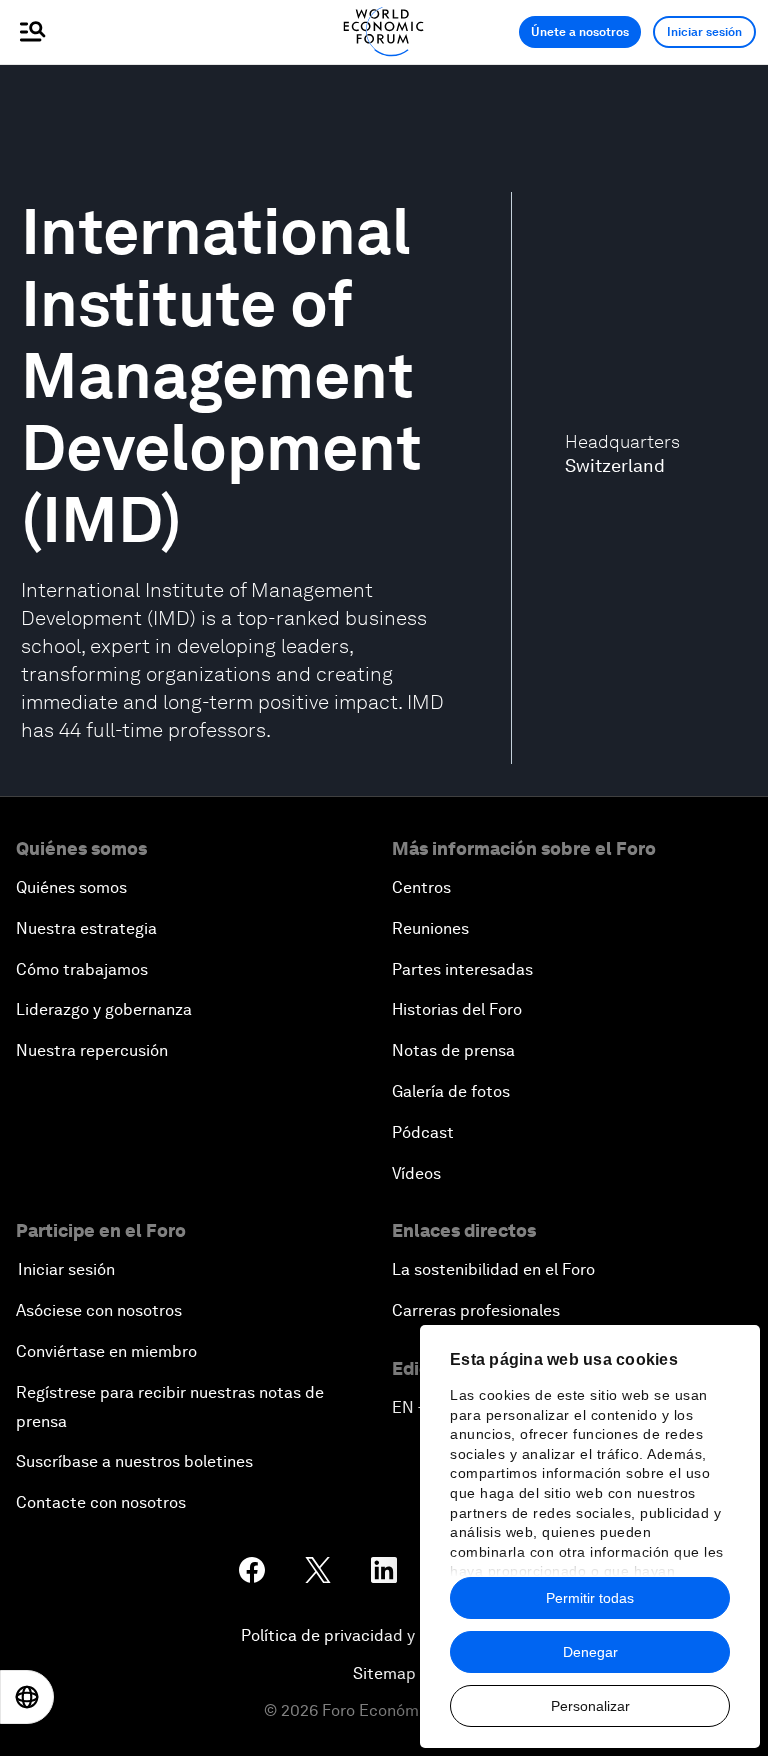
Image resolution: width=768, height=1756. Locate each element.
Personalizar (590, 1706)
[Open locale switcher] (27, 1697)
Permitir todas (590, 1598)
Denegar (590, 1652)
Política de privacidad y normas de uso (384, 1635)
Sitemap (384, 1673)
